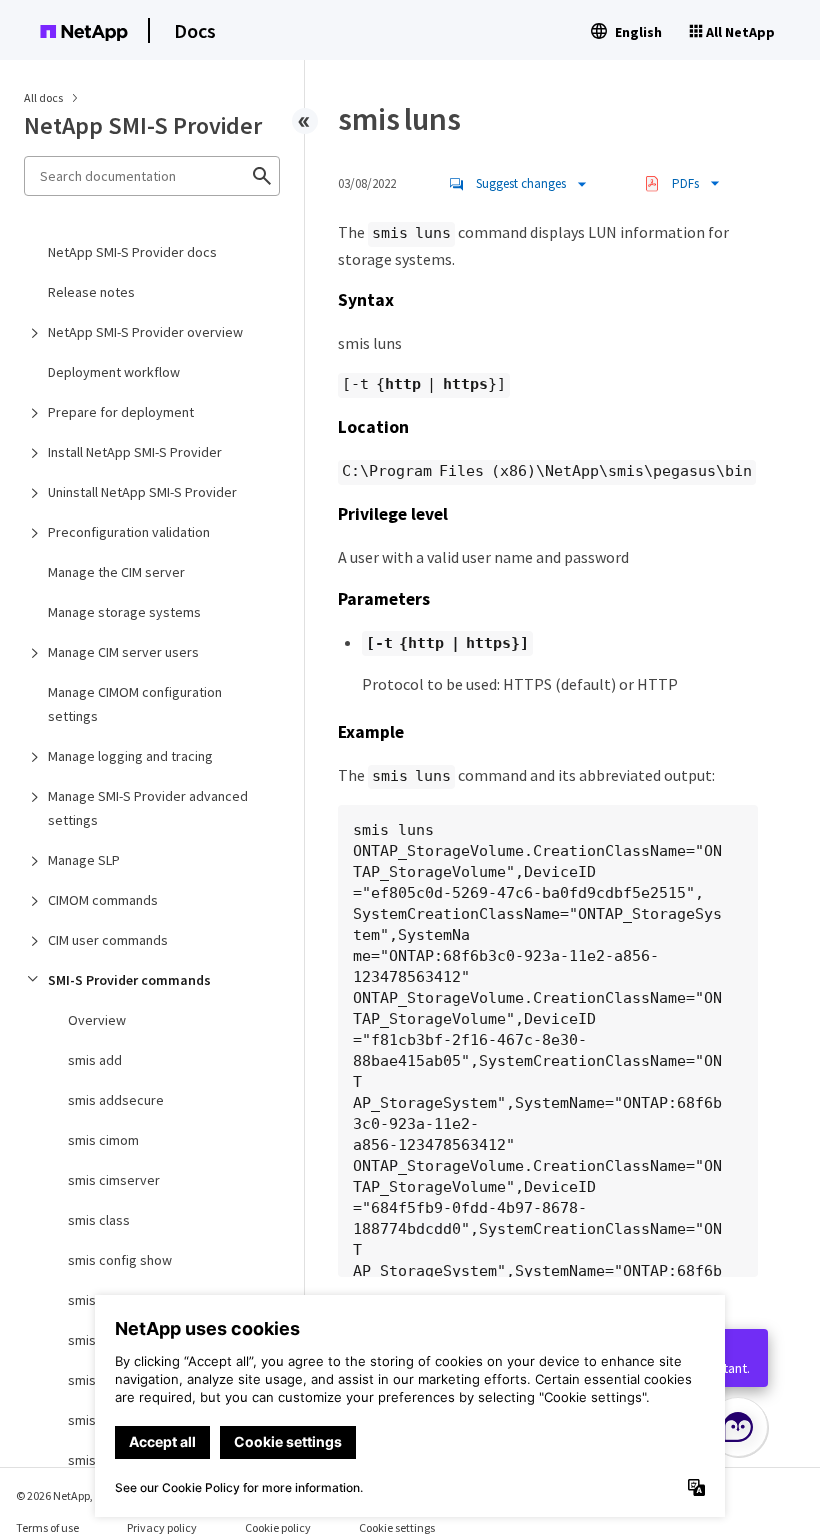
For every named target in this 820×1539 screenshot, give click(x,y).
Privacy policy (162, 1527)
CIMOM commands (103, 900)
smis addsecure (116, 1100)
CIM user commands (108, 940)
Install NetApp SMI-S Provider (135, 452)
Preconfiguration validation (129, 532)
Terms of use (47, 1527)
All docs (43, 97)
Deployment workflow (114, 372)
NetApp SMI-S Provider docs (132, 252)
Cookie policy (278, 1527)
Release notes (91, 292)
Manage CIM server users (123, 652)
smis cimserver (114, 1180)
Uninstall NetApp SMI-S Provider (142, 492)
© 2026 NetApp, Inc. (65, 1495)
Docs (195, 30)
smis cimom (103, 1140)
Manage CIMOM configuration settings (135, 704)
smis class (99, 1220)
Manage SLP (84, 860)
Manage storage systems (124, 612)
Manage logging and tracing (130, 756)
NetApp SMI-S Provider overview (145, 332)
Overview (97, 1020)
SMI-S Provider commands (129, 980)
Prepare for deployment (121, 412)
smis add (95, 1060)
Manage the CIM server (116, 572)
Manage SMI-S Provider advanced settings (148, 808)
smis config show (120, 1260)
